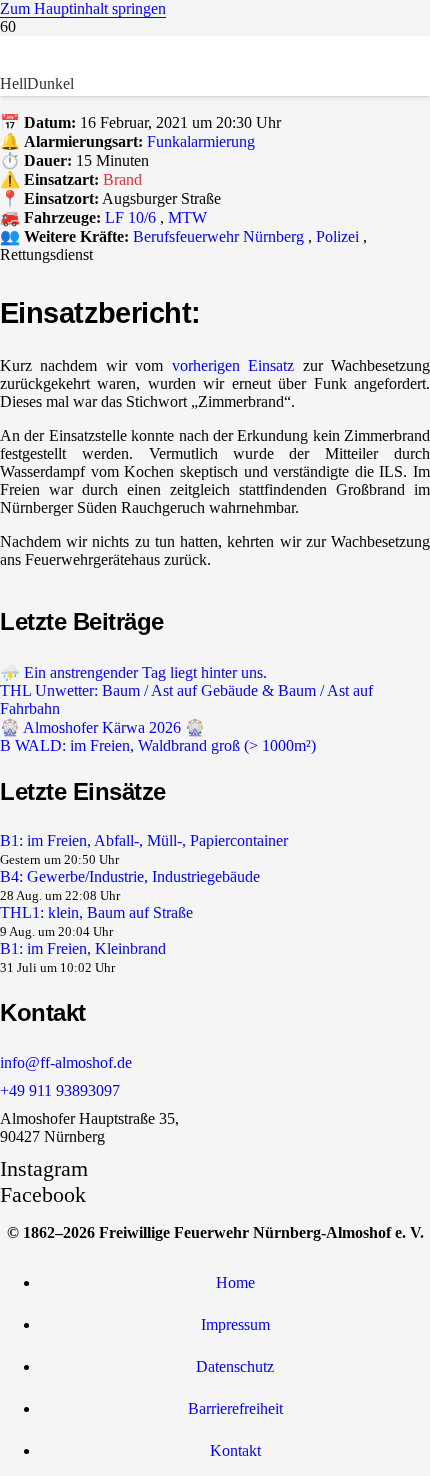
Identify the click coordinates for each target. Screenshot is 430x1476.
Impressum (235, 1324)
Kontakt (235, 1450)
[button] (83, 8)
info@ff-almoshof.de (66, 1062)
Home (235, 1282)
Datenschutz (235, 1366)
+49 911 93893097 (60, 1090)
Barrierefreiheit (235, 1408)
